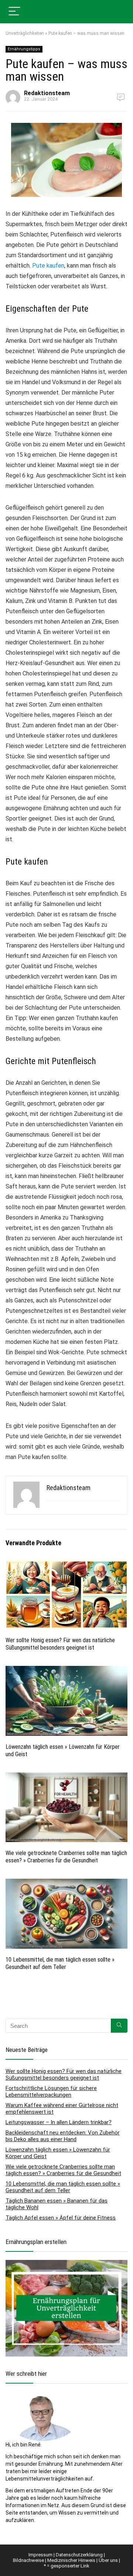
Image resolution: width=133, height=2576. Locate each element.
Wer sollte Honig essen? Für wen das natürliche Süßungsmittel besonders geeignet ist (60, 1644)
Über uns (108, 2560)
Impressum (40, 2555)
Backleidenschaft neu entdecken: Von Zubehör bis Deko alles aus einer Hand (63, 2136)
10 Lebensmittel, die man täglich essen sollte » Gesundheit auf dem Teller (60, 1963)
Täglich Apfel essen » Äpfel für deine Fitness (61, 2218)
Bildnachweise (28, 2560)
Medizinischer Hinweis (71, 2560)
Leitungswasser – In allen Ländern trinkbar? (59, 2122)
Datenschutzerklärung (79, 2555)
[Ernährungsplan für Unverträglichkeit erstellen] (66, 2264)
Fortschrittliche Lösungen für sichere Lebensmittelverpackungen (51, 2092)
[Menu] (14, 12)
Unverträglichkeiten (25, 33)
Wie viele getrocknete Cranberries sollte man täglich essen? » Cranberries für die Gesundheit (66, 1857)
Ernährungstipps (24, 49)
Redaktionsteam (47, 93)
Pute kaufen (48, 266)
